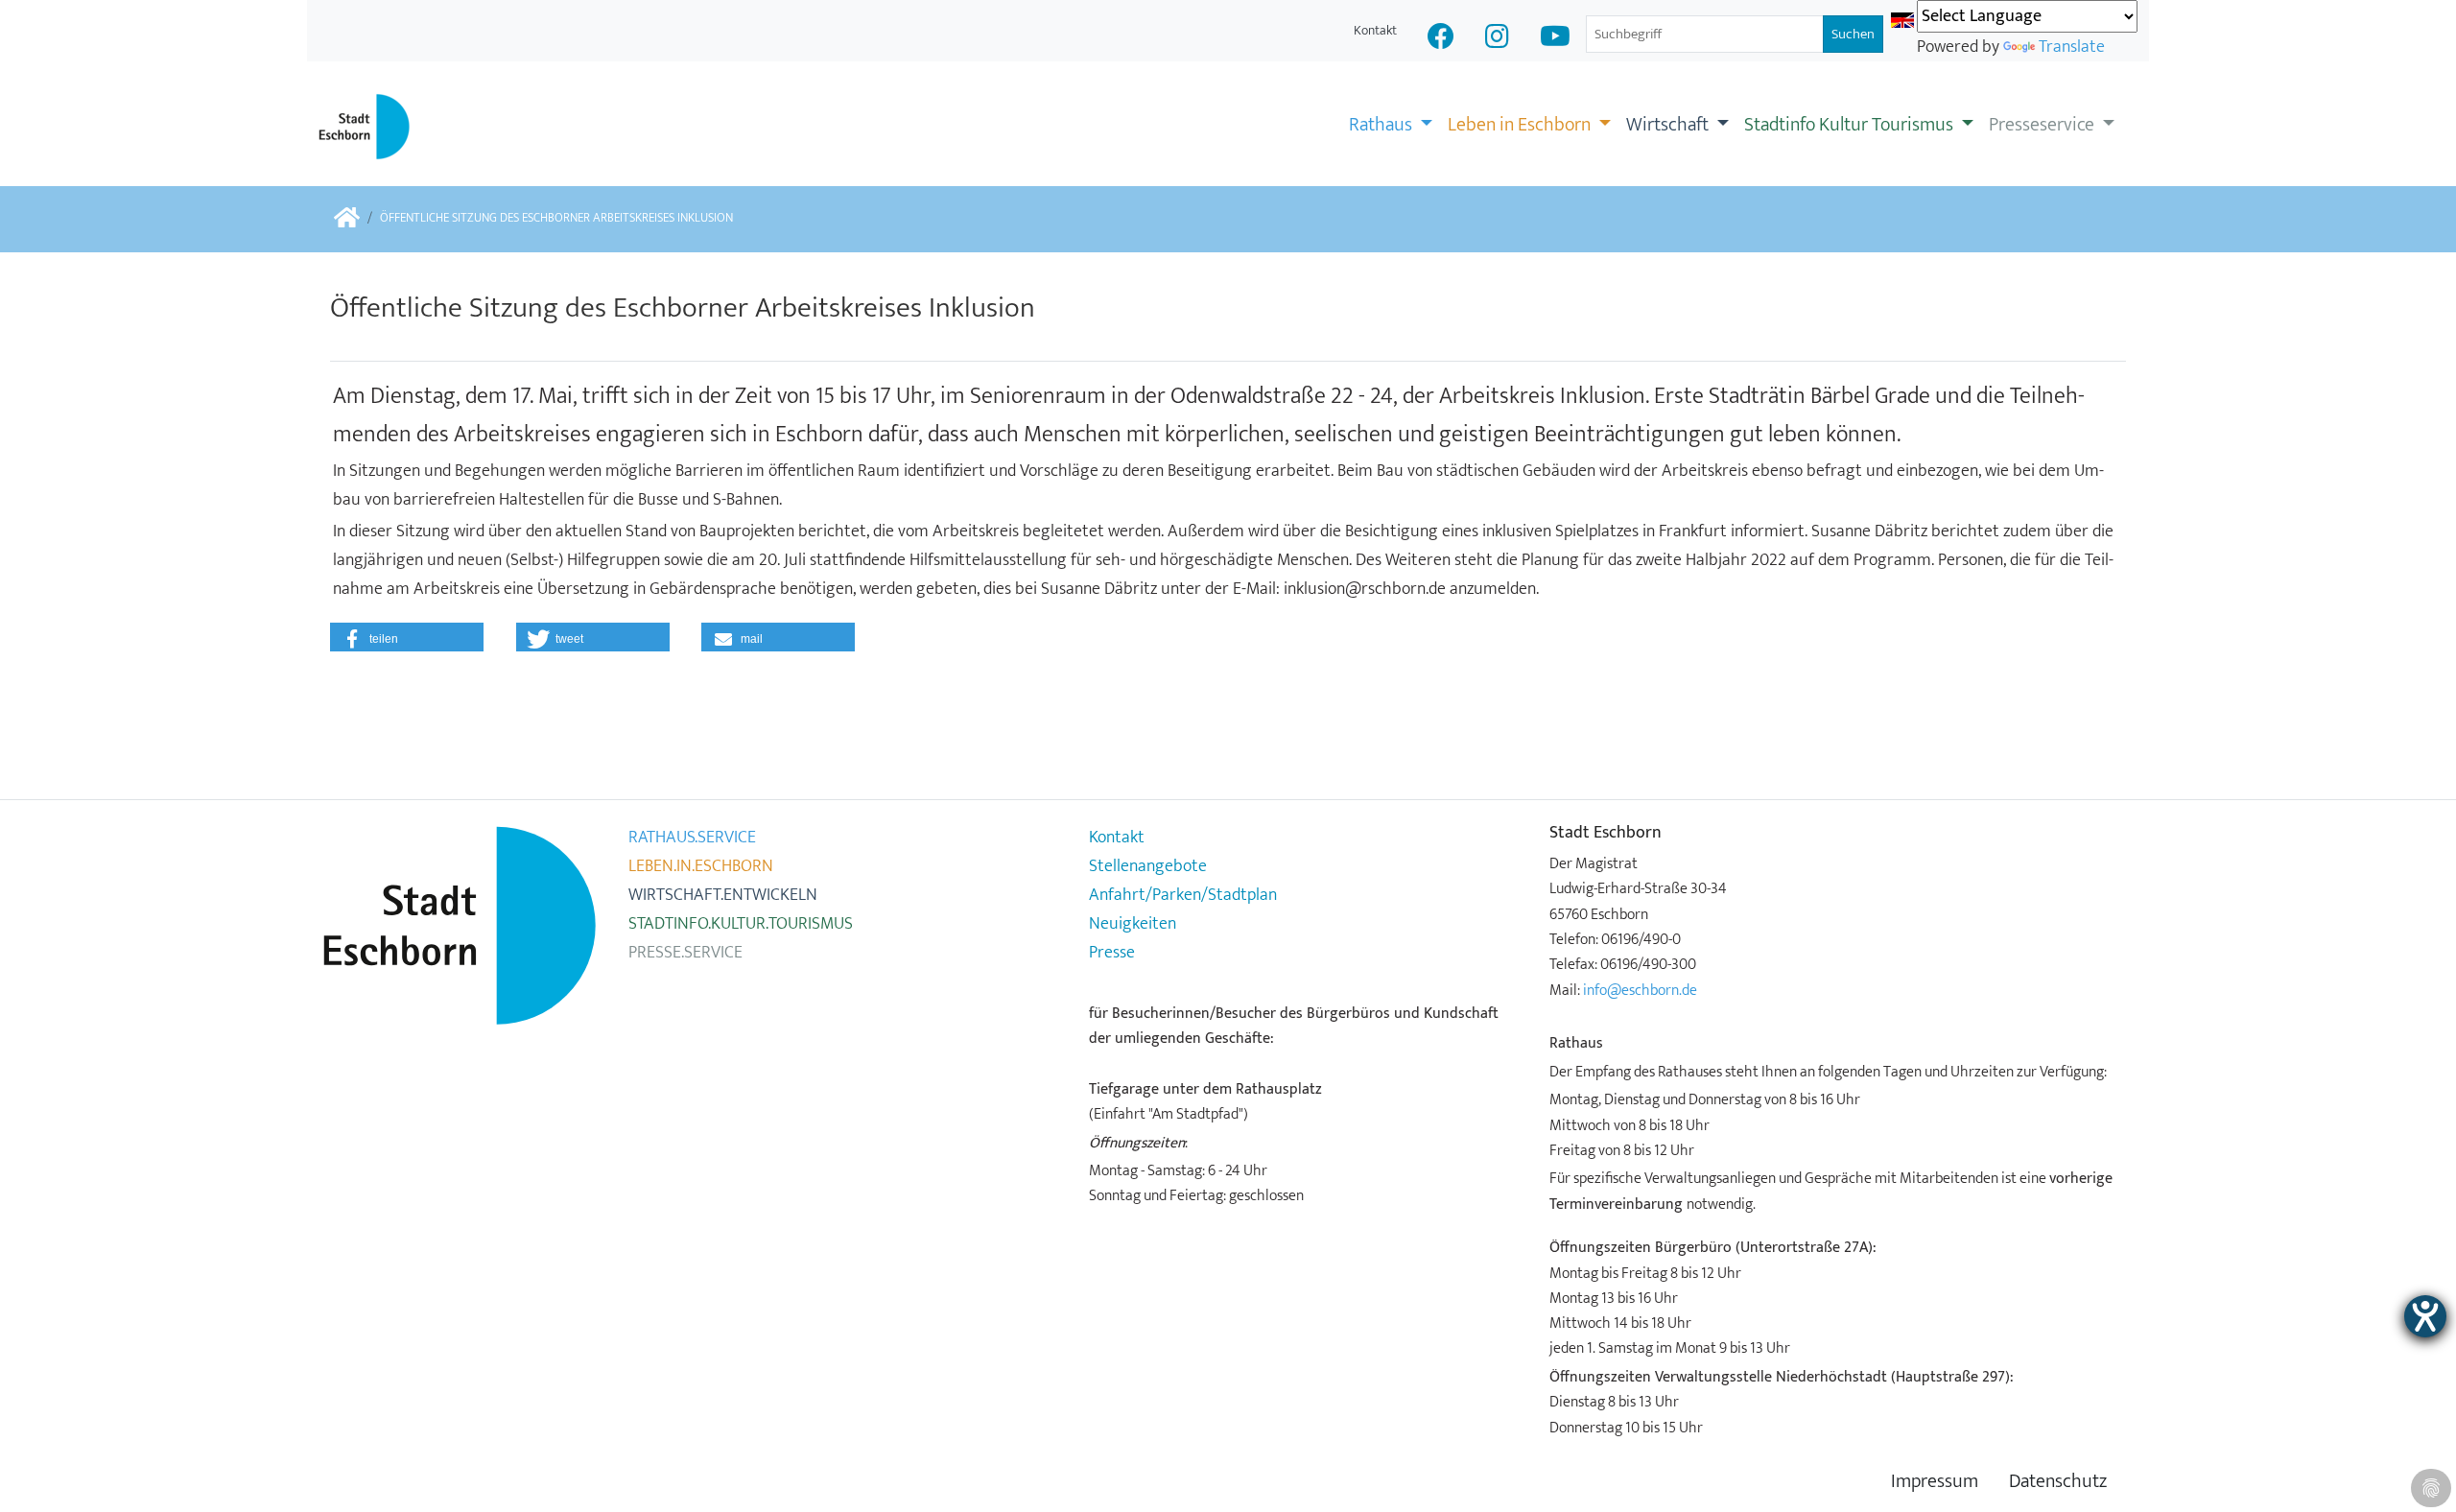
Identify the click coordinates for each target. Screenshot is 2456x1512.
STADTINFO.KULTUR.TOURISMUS (741, 924)
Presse (1112, 953)
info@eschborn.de (1640, 990)
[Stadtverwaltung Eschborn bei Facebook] (1441, 39)
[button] (407, 637)
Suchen (1853, 34)
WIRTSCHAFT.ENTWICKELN (723, 895)
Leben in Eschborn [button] (1521, 125)
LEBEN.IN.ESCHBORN (701, 866)
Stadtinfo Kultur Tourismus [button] (1851, 125)
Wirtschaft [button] (1669, 125)
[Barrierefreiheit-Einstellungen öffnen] (2425, 1316)
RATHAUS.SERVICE (692, 838)
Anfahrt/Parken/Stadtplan (1183, 895)
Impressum (1935, 1482)
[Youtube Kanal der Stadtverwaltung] (1555, 39)
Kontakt (1375, 30)
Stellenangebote (1148, 866)
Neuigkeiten (1133, 924)
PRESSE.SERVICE (685, 953)
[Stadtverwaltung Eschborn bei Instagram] (1497, 39)
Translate (2072, 47)
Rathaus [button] (1382, 125)
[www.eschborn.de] (347, 219)
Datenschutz (2058, 1482)
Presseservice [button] (2043, 125)
